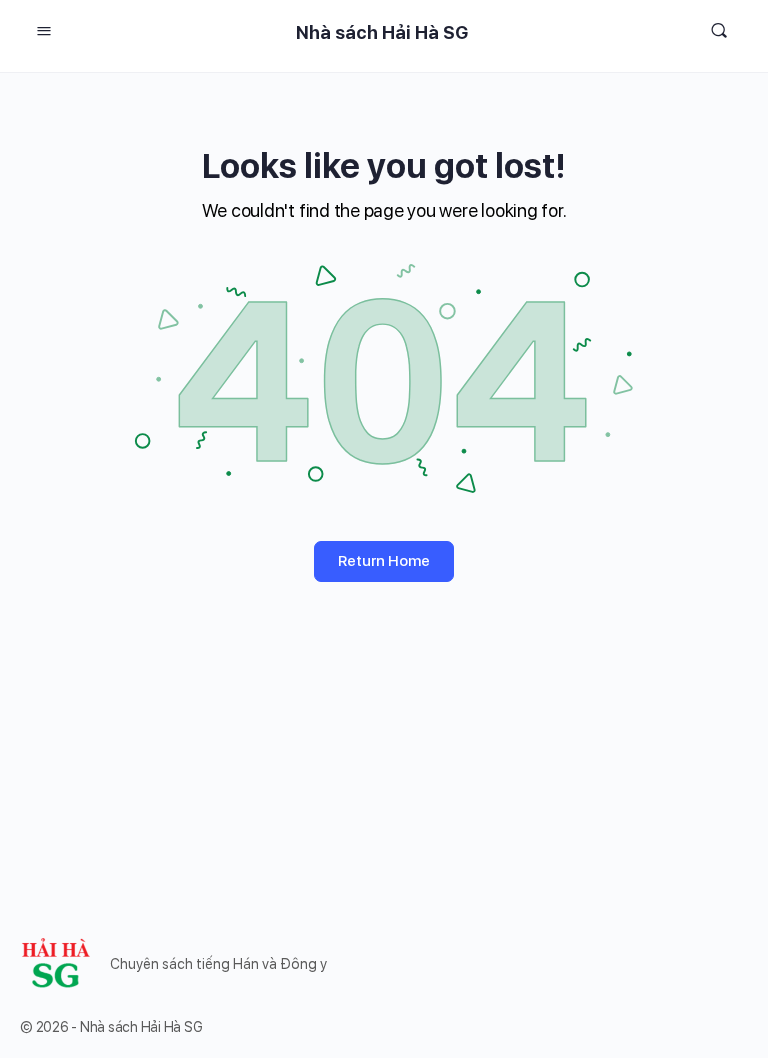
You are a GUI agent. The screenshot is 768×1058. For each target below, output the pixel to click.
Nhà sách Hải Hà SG (382, 32)
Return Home (384, 561)
